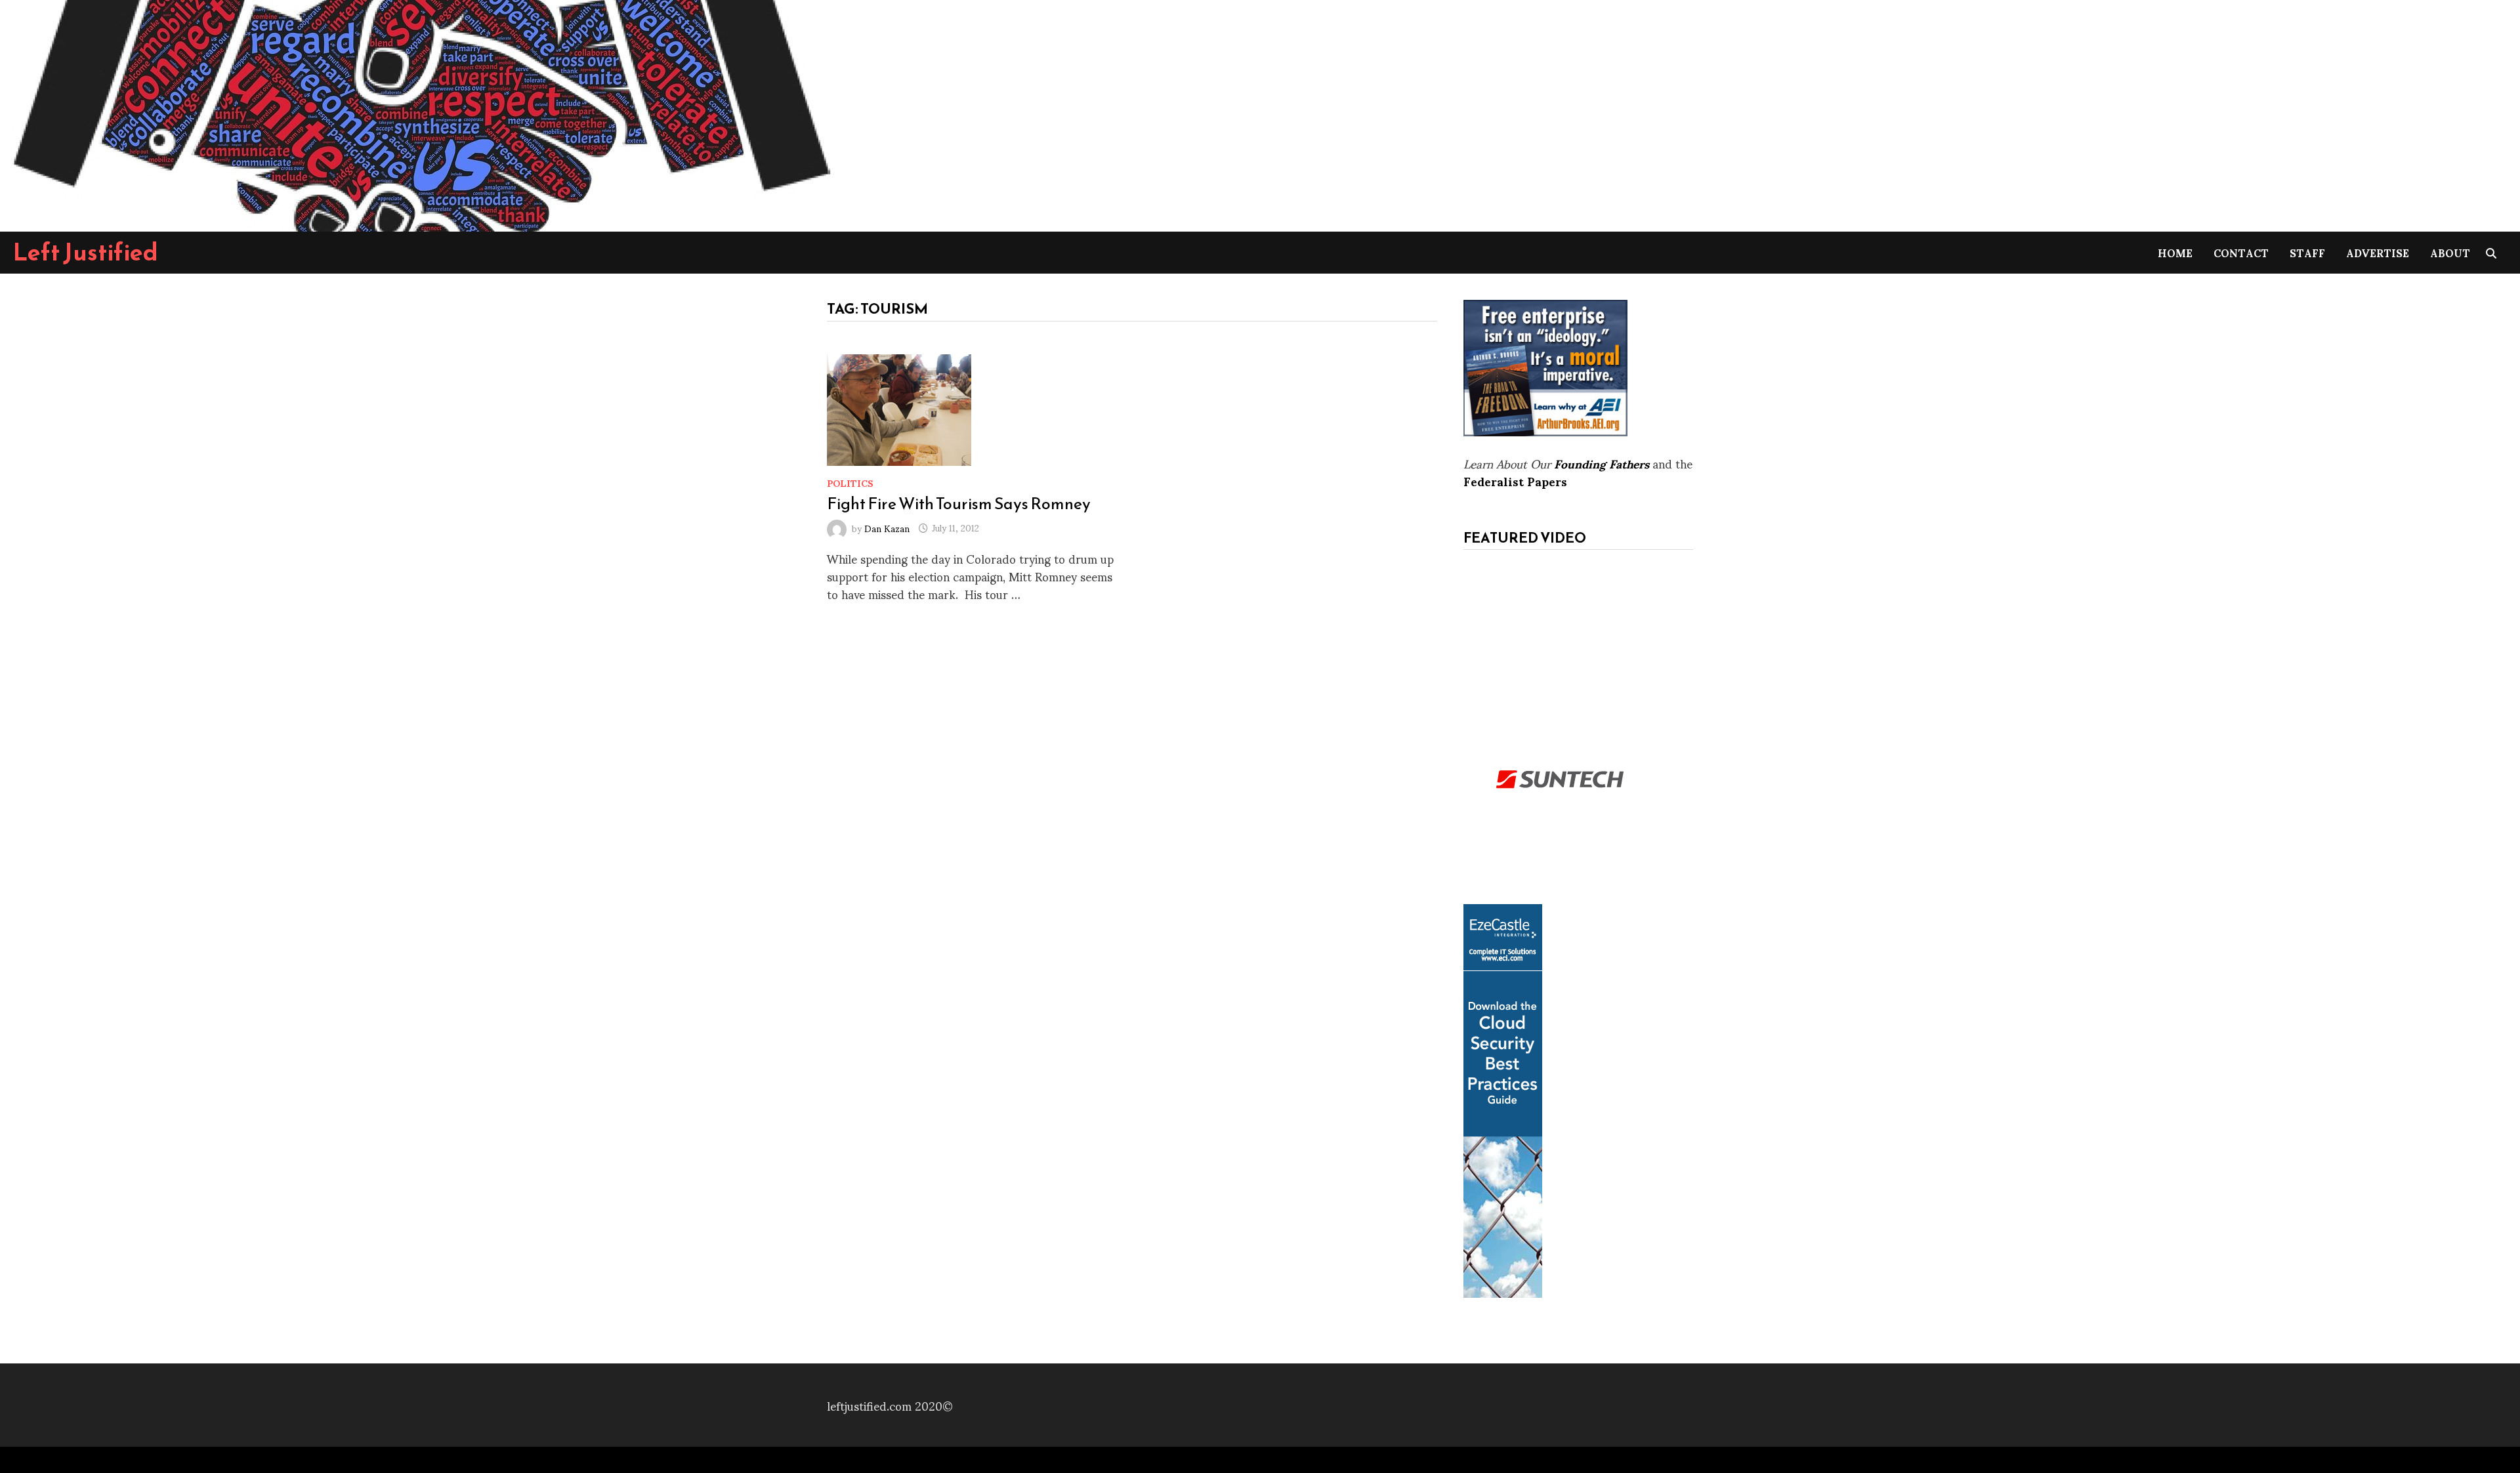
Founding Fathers (1602, 463)
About (2450, 252)
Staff (2307, 252)
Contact (2241, 252)
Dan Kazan (887, 527)
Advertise (2378, 252)
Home (2175, 252)
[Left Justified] (420, 113)
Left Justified (86, 252)
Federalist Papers (1515, 481)
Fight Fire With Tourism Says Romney (959, 503)
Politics (850, 483)
